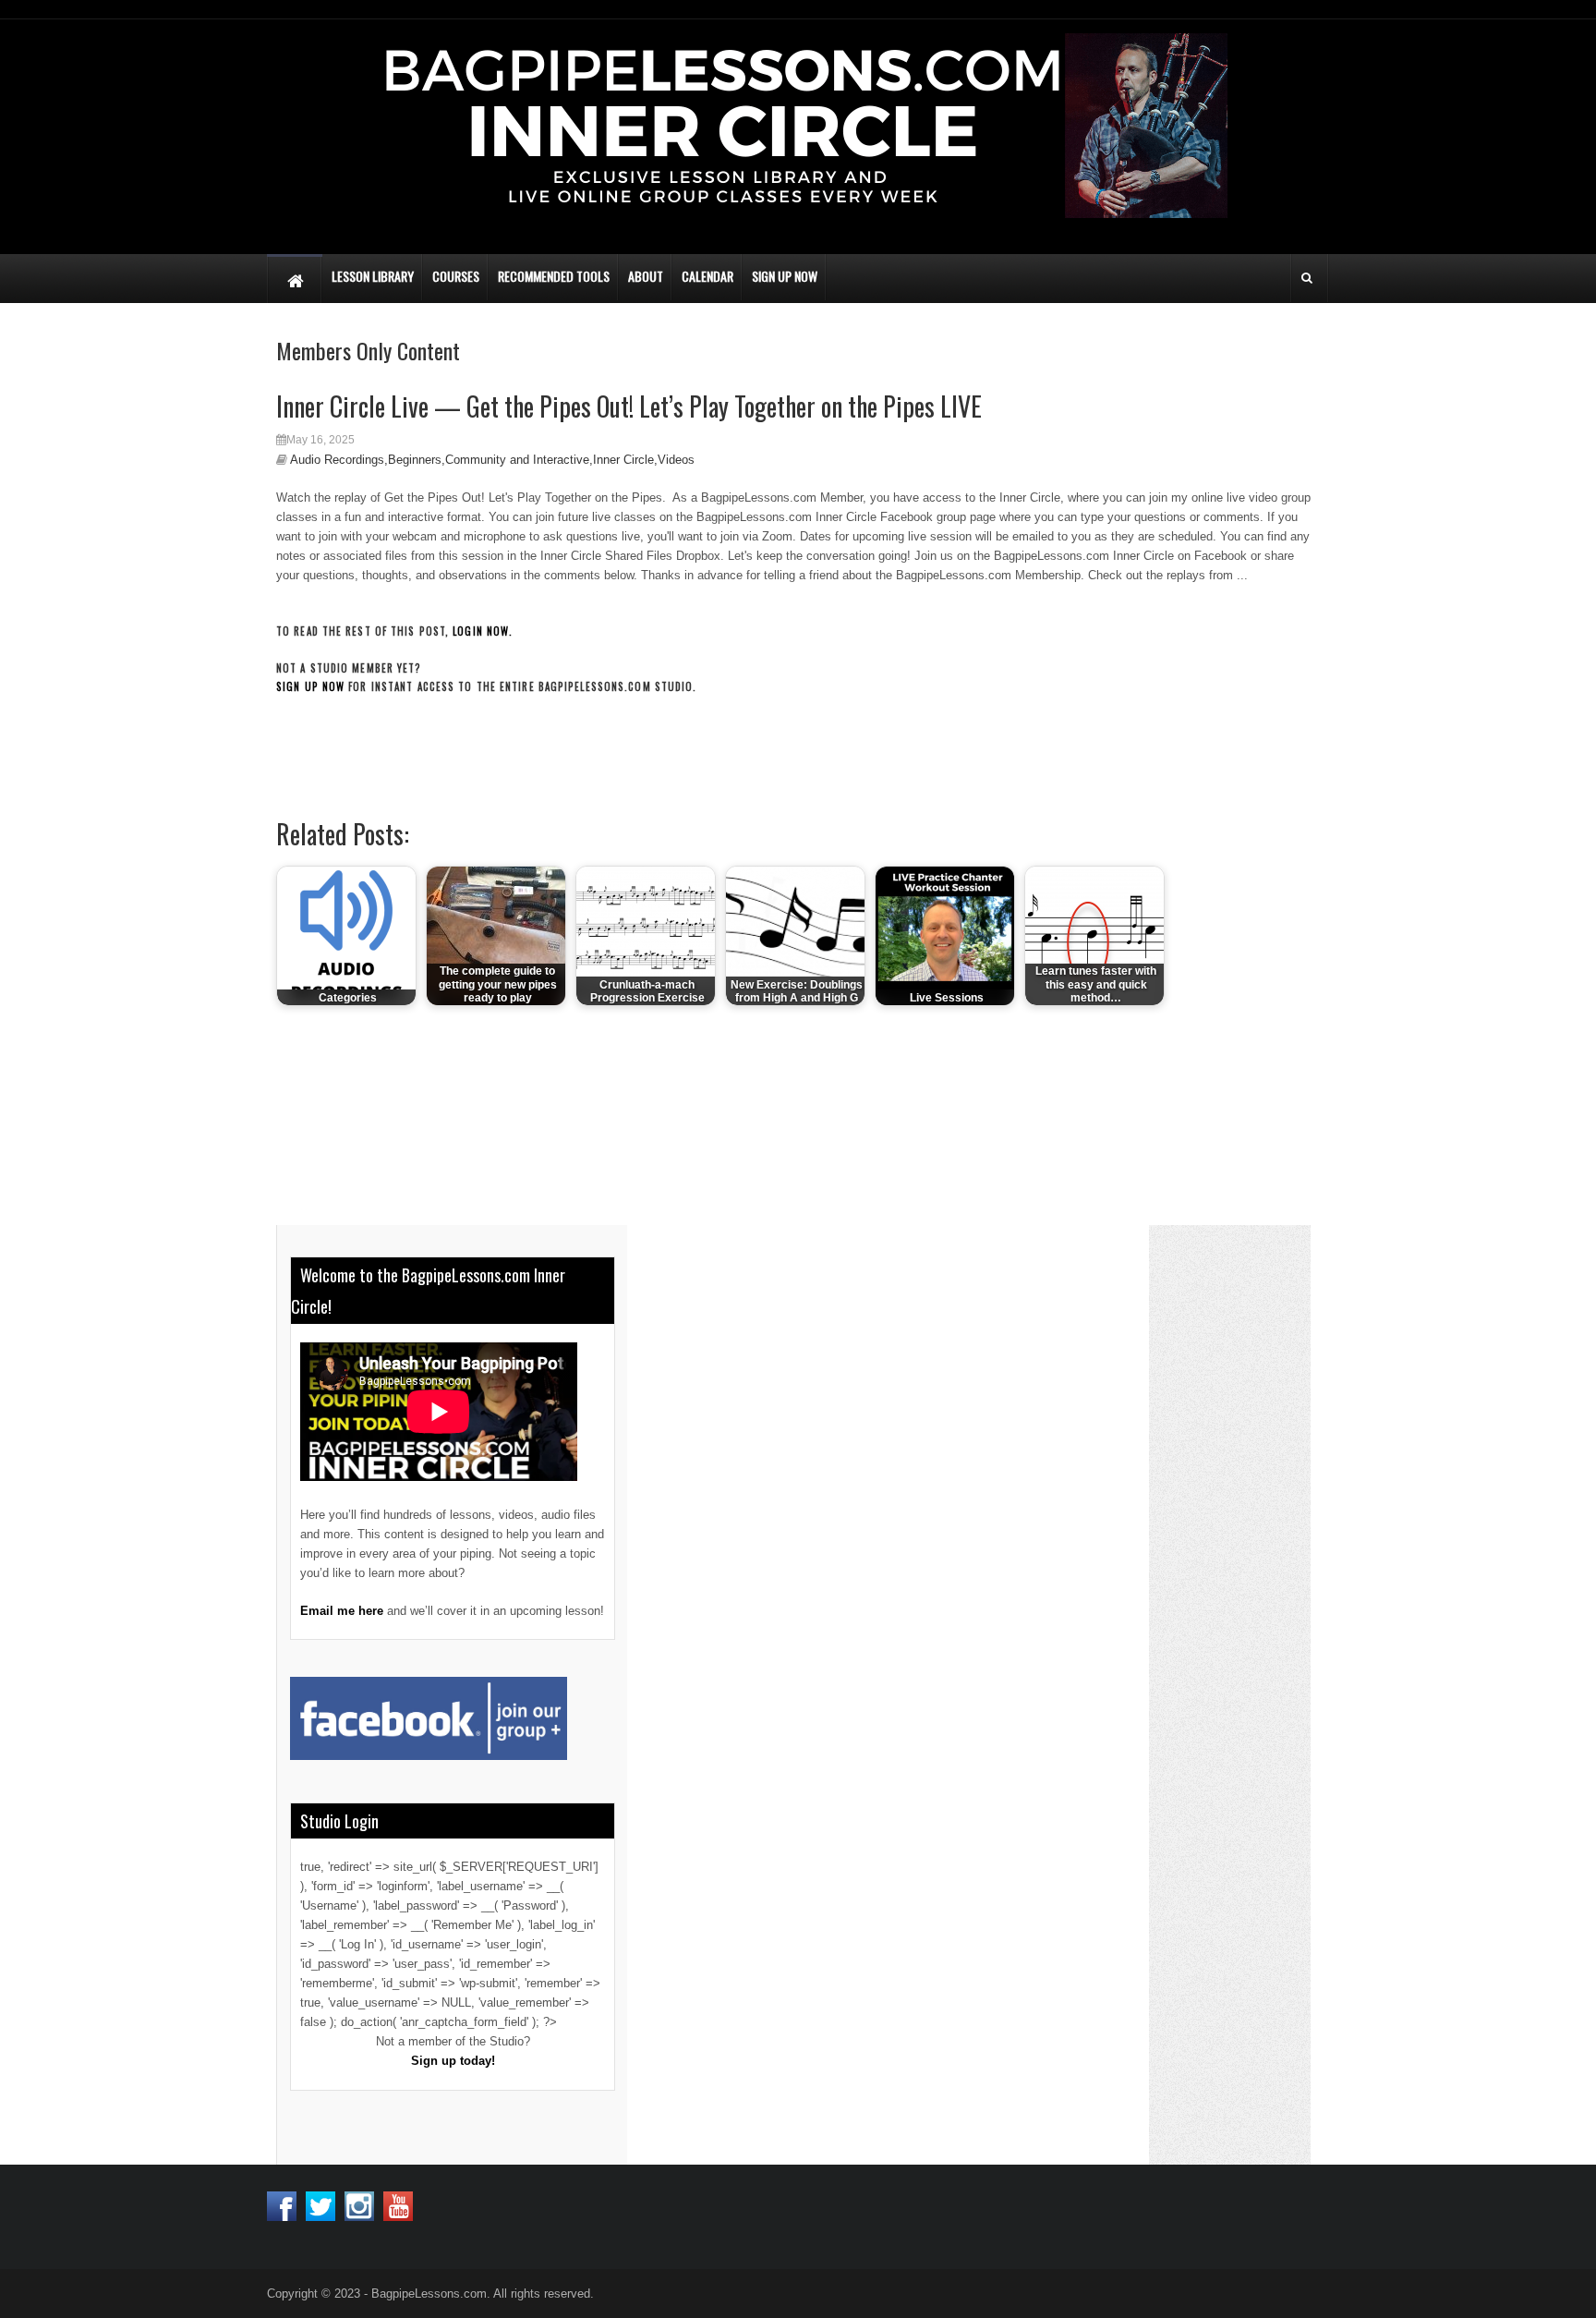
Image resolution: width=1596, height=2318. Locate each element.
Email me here (342, 1611)
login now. (483, 631)
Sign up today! (453, 2061)
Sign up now (310, 686)
